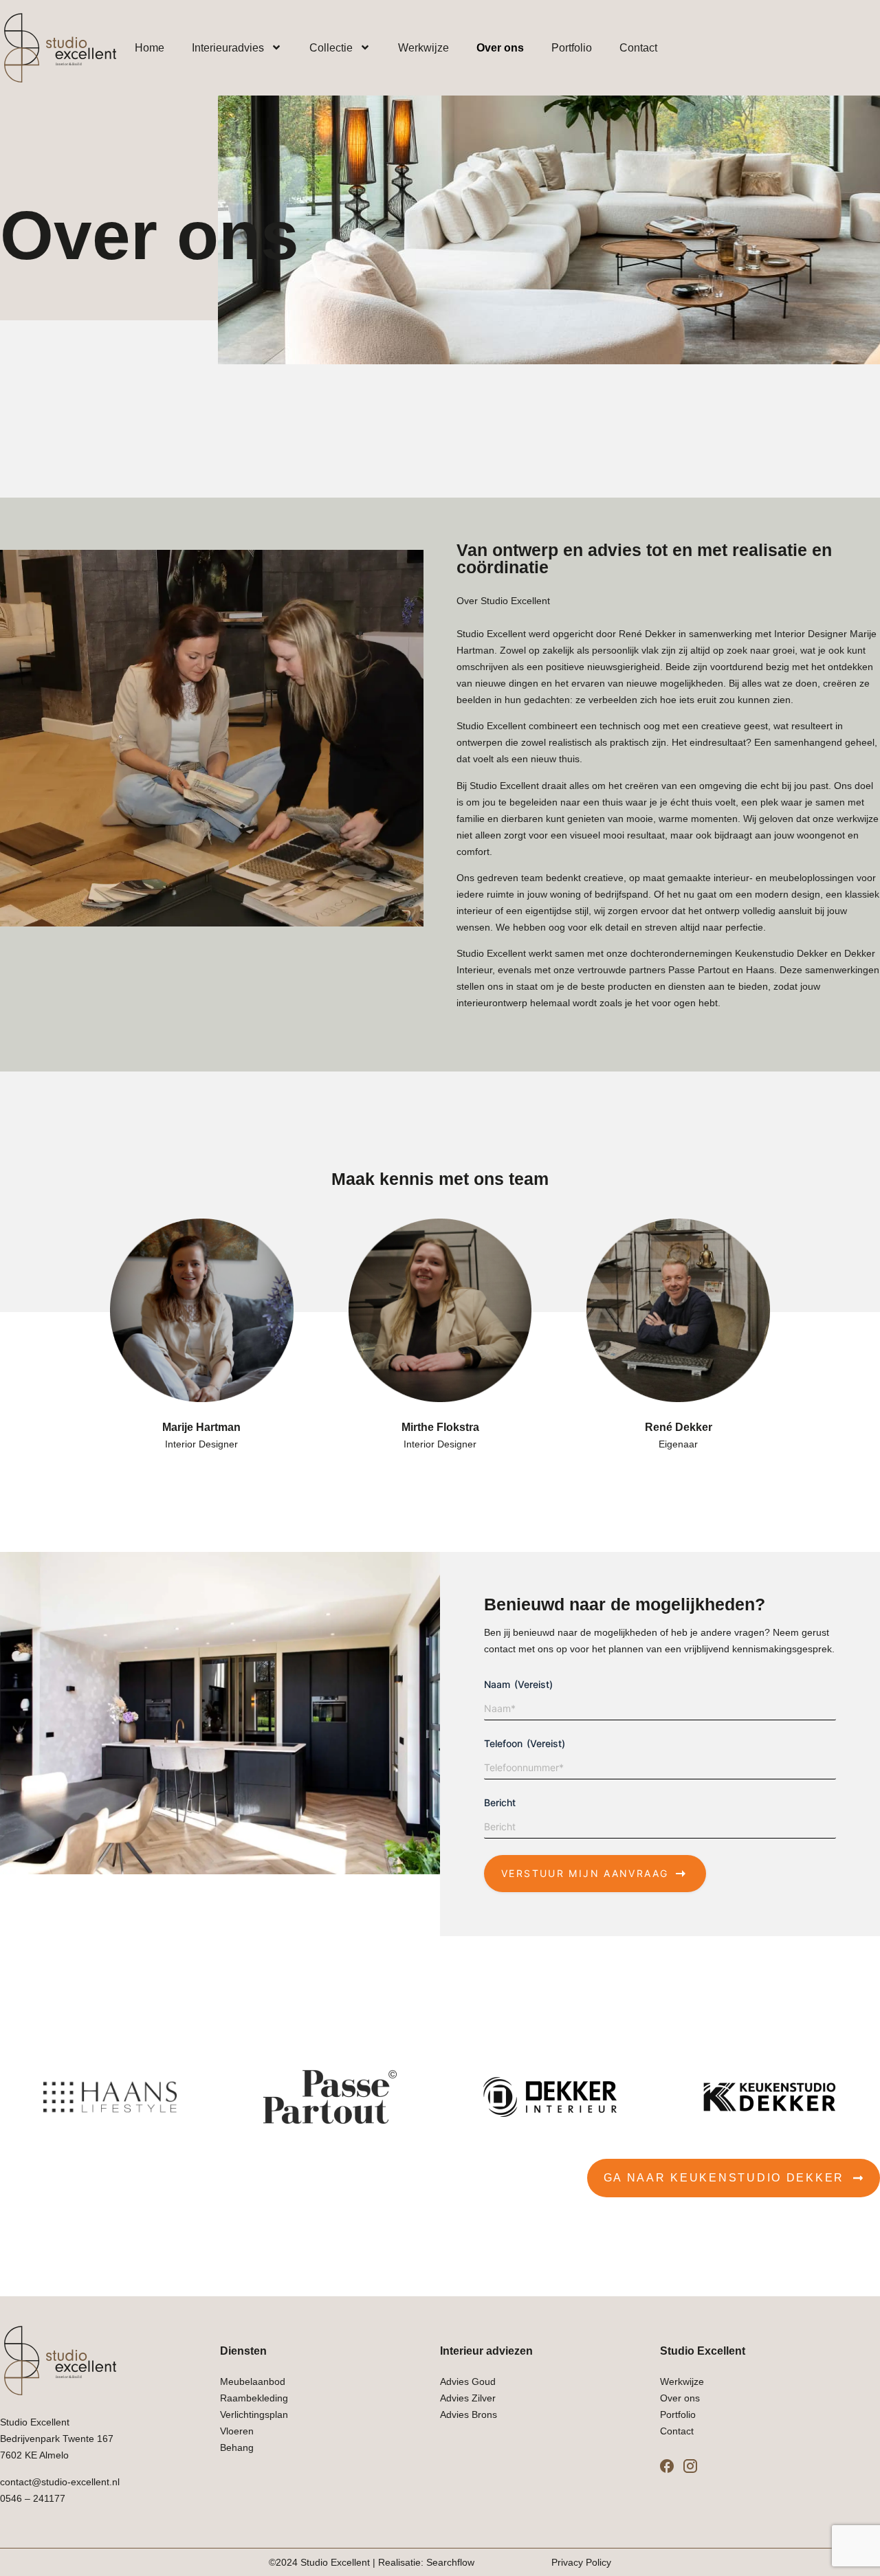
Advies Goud (468, 2381)
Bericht (500, 1802)
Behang (237, 2447)
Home (150, 48)
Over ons (500, 48)
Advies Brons (469, 2414)
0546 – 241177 (33, 2498)
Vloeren (237, 2431)
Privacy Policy (581, 2562)
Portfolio (572, 48)
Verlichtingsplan (254, 2414)
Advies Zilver (468, 2398)
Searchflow (450, 2562)
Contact (638, 48)
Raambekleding (254, 2398)
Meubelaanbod (253, 2381)
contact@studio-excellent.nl (60, 2482)
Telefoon (525, 1743)
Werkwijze (423, 48)
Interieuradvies (228, 48)
